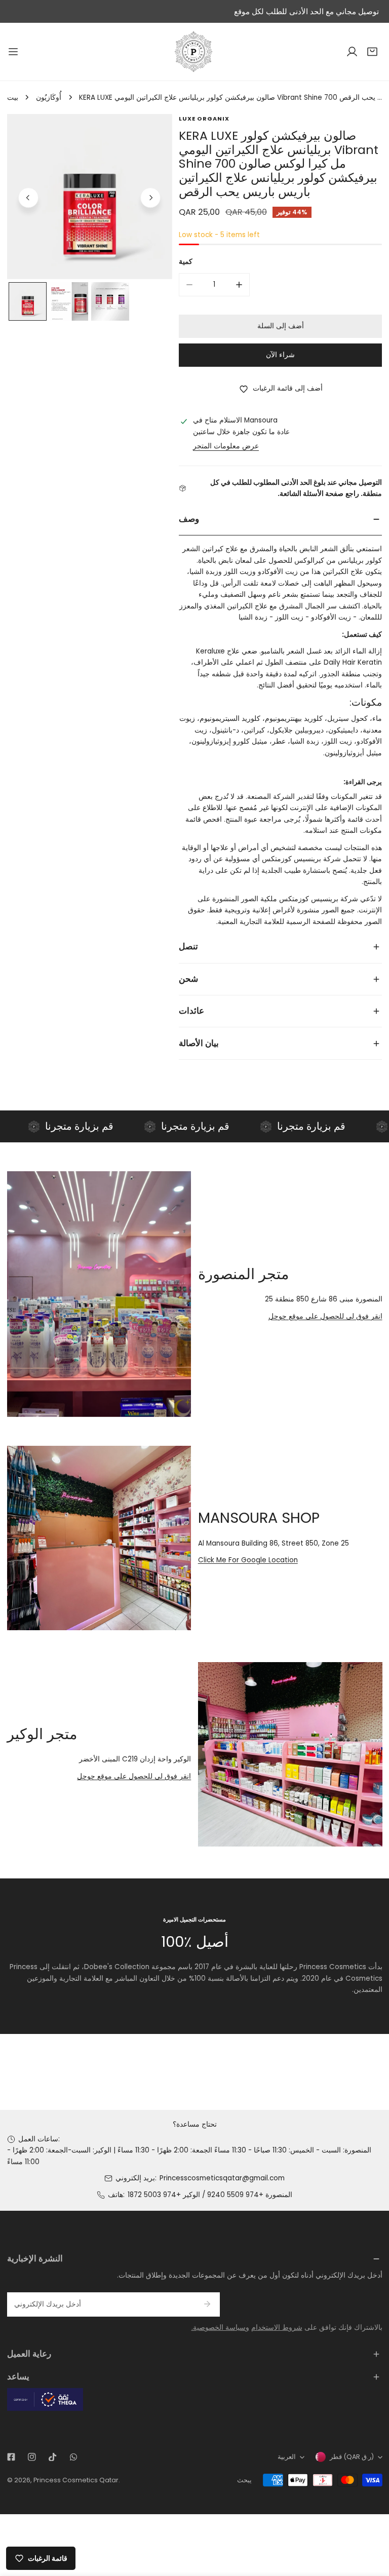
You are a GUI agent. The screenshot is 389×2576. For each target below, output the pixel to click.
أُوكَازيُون (49, 98)
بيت (13, 98)
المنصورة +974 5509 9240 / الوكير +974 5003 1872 (210, 2195)
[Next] (150, 198)
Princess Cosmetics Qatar (76, 2480)
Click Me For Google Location (248, 1560)
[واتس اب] (73, 2457)
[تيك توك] (52, 2457)
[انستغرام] (32, 2457)
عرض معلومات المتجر (226, 446)
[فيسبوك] (11, 2457)
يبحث (244, 2480)
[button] (372, 52)
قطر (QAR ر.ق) (352, 2457)
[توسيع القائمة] (13, 52)
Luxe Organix (204, 119)
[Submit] (207, 2304)
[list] (90, 197)
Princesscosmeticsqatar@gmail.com (222, 2178)
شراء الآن (280, 355)
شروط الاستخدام (277, 2328)
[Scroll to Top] (372, 2523)
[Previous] (28, 198)
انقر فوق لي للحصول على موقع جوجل (325, 1316)
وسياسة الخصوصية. (220, 2328)
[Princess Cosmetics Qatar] (194, 52)
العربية (287, 2457)
